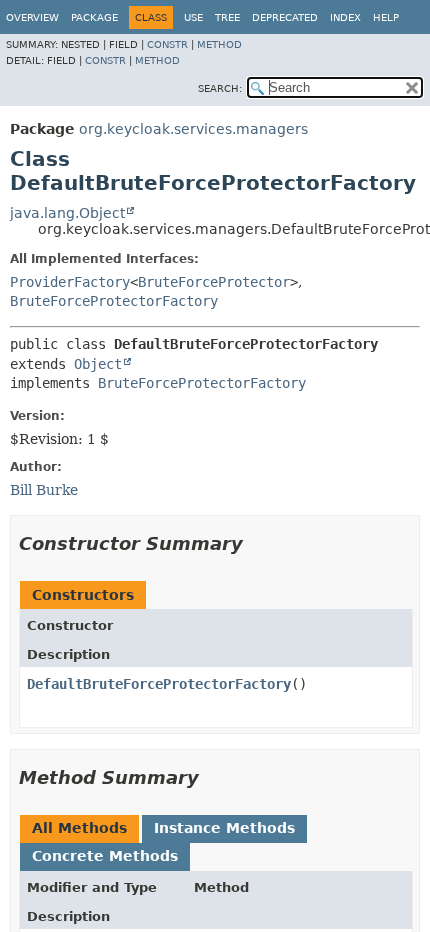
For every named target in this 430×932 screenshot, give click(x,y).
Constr (167, 44)
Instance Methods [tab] (224, 828)
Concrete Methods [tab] (105, 856)
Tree (227, 17)
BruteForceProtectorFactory (114, 301)
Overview (32, 17)
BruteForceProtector (214, 282)
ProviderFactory (70, 282)
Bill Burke (44, 490)
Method (219, 44)
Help (386, 17)
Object (98, 364)
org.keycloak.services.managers (193, 129)
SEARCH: (220, 88)
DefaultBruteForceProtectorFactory (159, 684)
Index (345, 17)
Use (193, 17)
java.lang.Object (67, 213)
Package (94, 17)
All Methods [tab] (79, 828)
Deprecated (285, 17)
